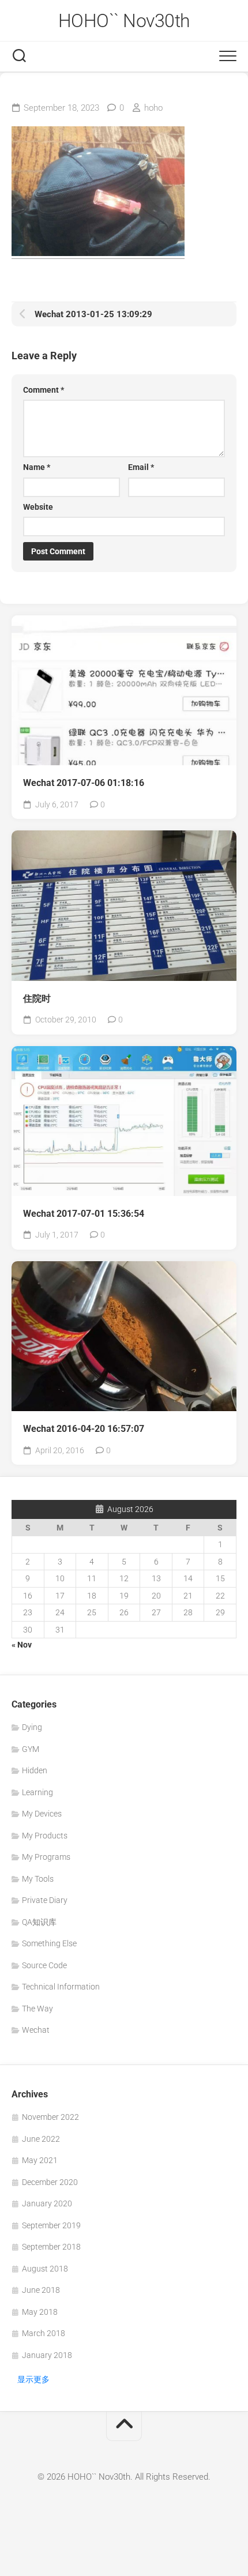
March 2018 (44, 2333)
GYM (31, 1749)
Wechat (36, 2030)
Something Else (49, 1943)
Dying (32, 1727)
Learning (37, 1792)
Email (141, 467)
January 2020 (47, 2203)
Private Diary (45, 1900)
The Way (37, 2009)
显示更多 (33, 2379)
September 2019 (51, 2225)
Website (38, 507)
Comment (44, 390)
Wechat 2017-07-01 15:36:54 (84, 1214)
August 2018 (45, 2269)
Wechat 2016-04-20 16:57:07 (84, 1429)
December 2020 (50, 2182)
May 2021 (40, 2160)
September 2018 (51, 2247)
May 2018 (40, 2312)
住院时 (37, 999)
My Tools (38, 1879)
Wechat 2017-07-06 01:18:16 (84, 783)
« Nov (22, 1645)
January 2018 (47, 2355)
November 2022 (50, 2117)
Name (37, 467)
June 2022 (41, 2139)
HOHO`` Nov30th (124, 21)
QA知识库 (39, 1922)
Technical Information (61, 1987)
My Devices (42, 1814)
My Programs (46, 1857)
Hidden (35, 1770)
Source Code (44, 1965)
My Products (45, 1836)
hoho (153, 108)
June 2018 (41, 2290)
